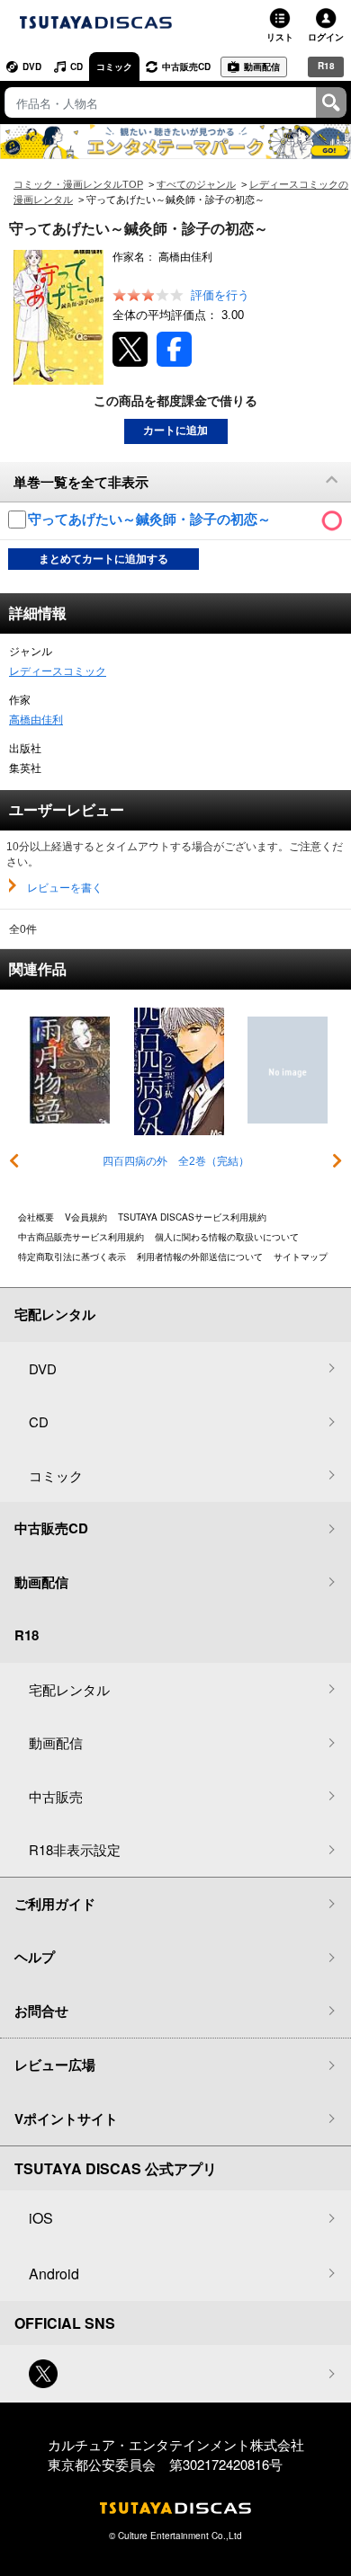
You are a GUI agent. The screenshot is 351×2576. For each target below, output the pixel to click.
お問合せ (41, 2011)
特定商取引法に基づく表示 (72, 1257)
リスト (280, 37)
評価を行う (220, 295)
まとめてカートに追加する (103, 559)
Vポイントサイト (66, 2119)
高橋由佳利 (36, 720)
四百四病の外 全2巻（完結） (176, 1161)
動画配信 (262, 67)
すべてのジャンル (196, 184)
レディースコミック (58, 671)
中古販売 (56, 1796)
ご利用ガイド (55, 1904)
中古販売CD (186, 67)
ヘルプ (35, 1957)
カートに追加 (175, 431)
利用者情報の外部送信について (200, 1257)
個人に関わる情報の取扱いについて (227, 1237)
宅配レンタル (69, 1689)
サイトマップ (301, 1257)
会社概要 (36, 1217)
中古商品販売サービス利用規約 (81, 1237)
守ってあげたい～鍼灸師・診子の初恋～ (151, 519)
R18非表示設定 (75, 1849)
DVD (32, 67)
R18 (326, 66)
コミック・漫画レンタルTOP (78, 184)
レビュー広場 (55, 2065)
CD (76, 67)
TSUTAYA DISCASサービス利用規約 (192, 1217)
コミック (114, 67)
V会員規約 (86, 1217)
